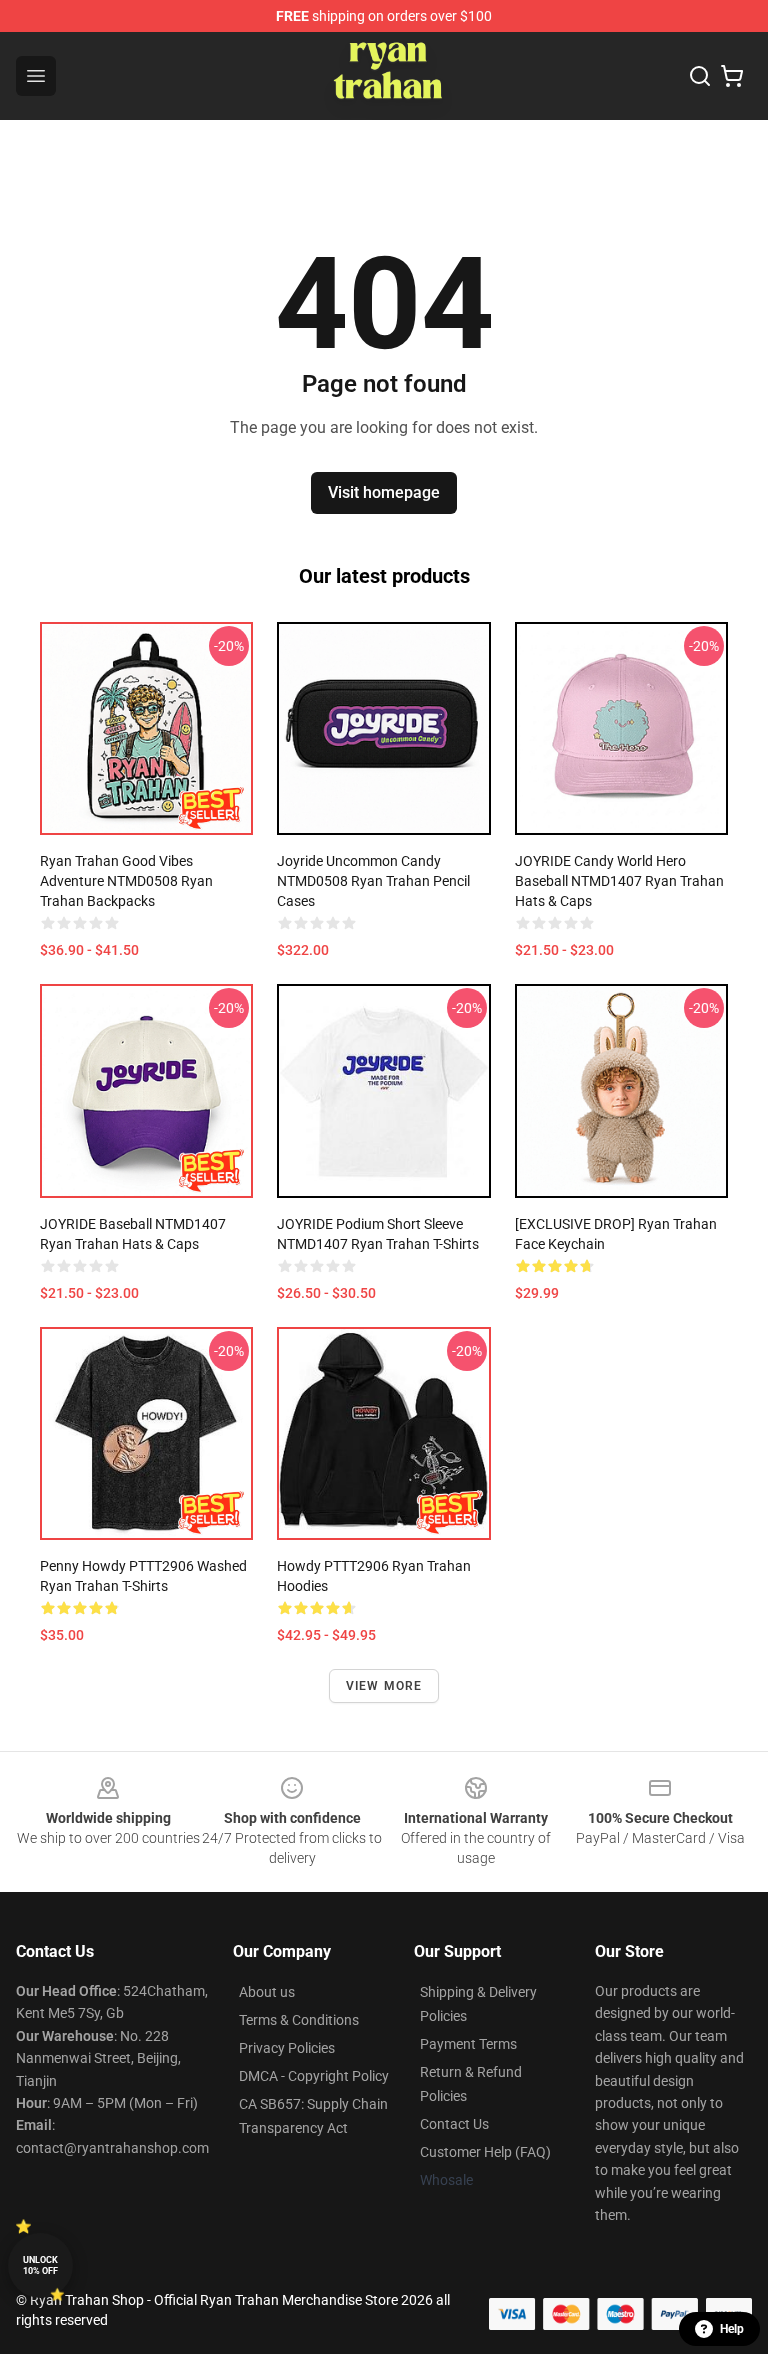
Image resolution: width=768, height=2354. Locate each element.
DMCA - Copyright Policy (314, 2076)
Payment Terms (468, 2044)
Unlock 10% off (40, 2265)
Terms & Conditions (299, 2020)
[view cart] (732, 76)
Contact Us (454, 2124)
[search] (700, 76)
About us (267, 1992)
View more (384, 1686)
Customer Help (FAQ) (485, 2152)
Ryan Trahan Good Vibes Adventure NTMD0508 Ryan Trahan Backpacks (126, 881)
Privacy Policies (287, 2048)
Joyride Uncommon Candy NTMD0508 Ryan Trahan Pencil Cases (373, 881)
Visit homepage (384, 492)
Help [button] (732, 2329)
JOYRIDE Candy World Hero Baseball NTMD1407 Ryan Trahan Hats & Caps (619, 881)
